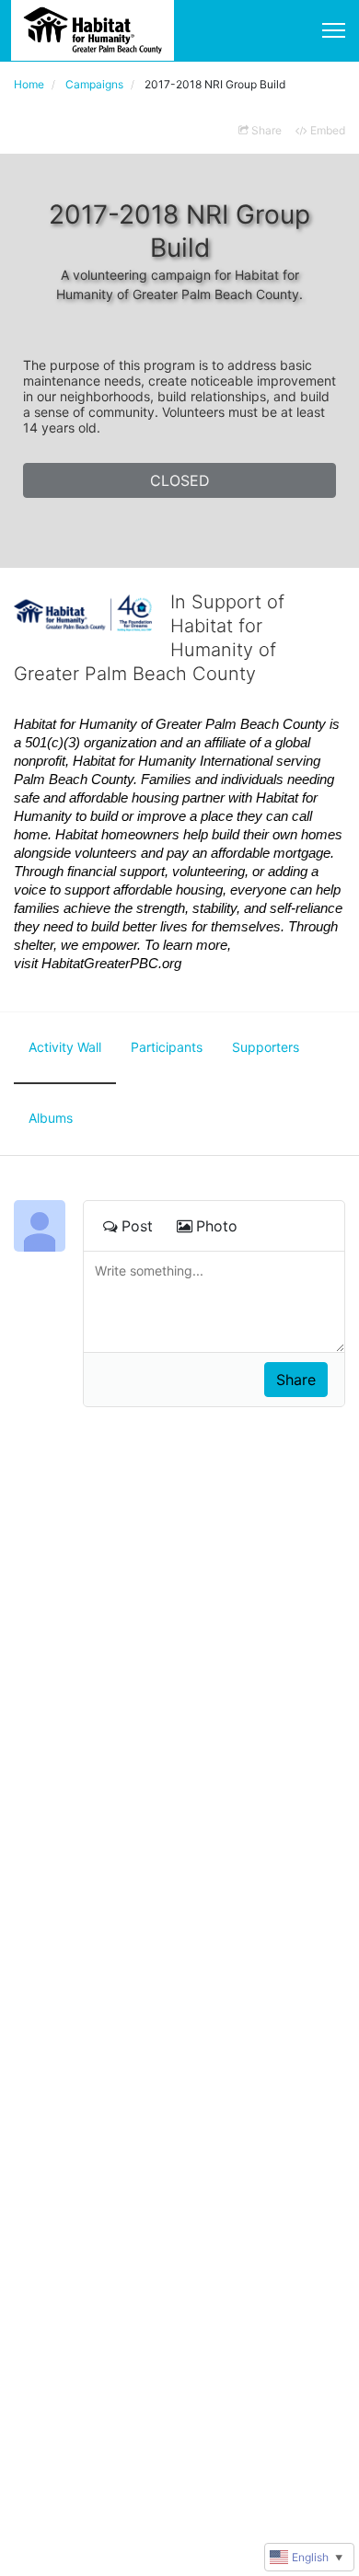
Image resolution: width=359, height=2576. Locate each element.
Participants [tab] (167, 1047)
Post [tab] (137, 1226)
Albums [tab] (51, 1118)
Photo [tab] (217, 1226)
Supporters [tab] (266, 1047)
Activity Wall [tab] (65, 1047)
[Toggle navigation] (334, 30)
